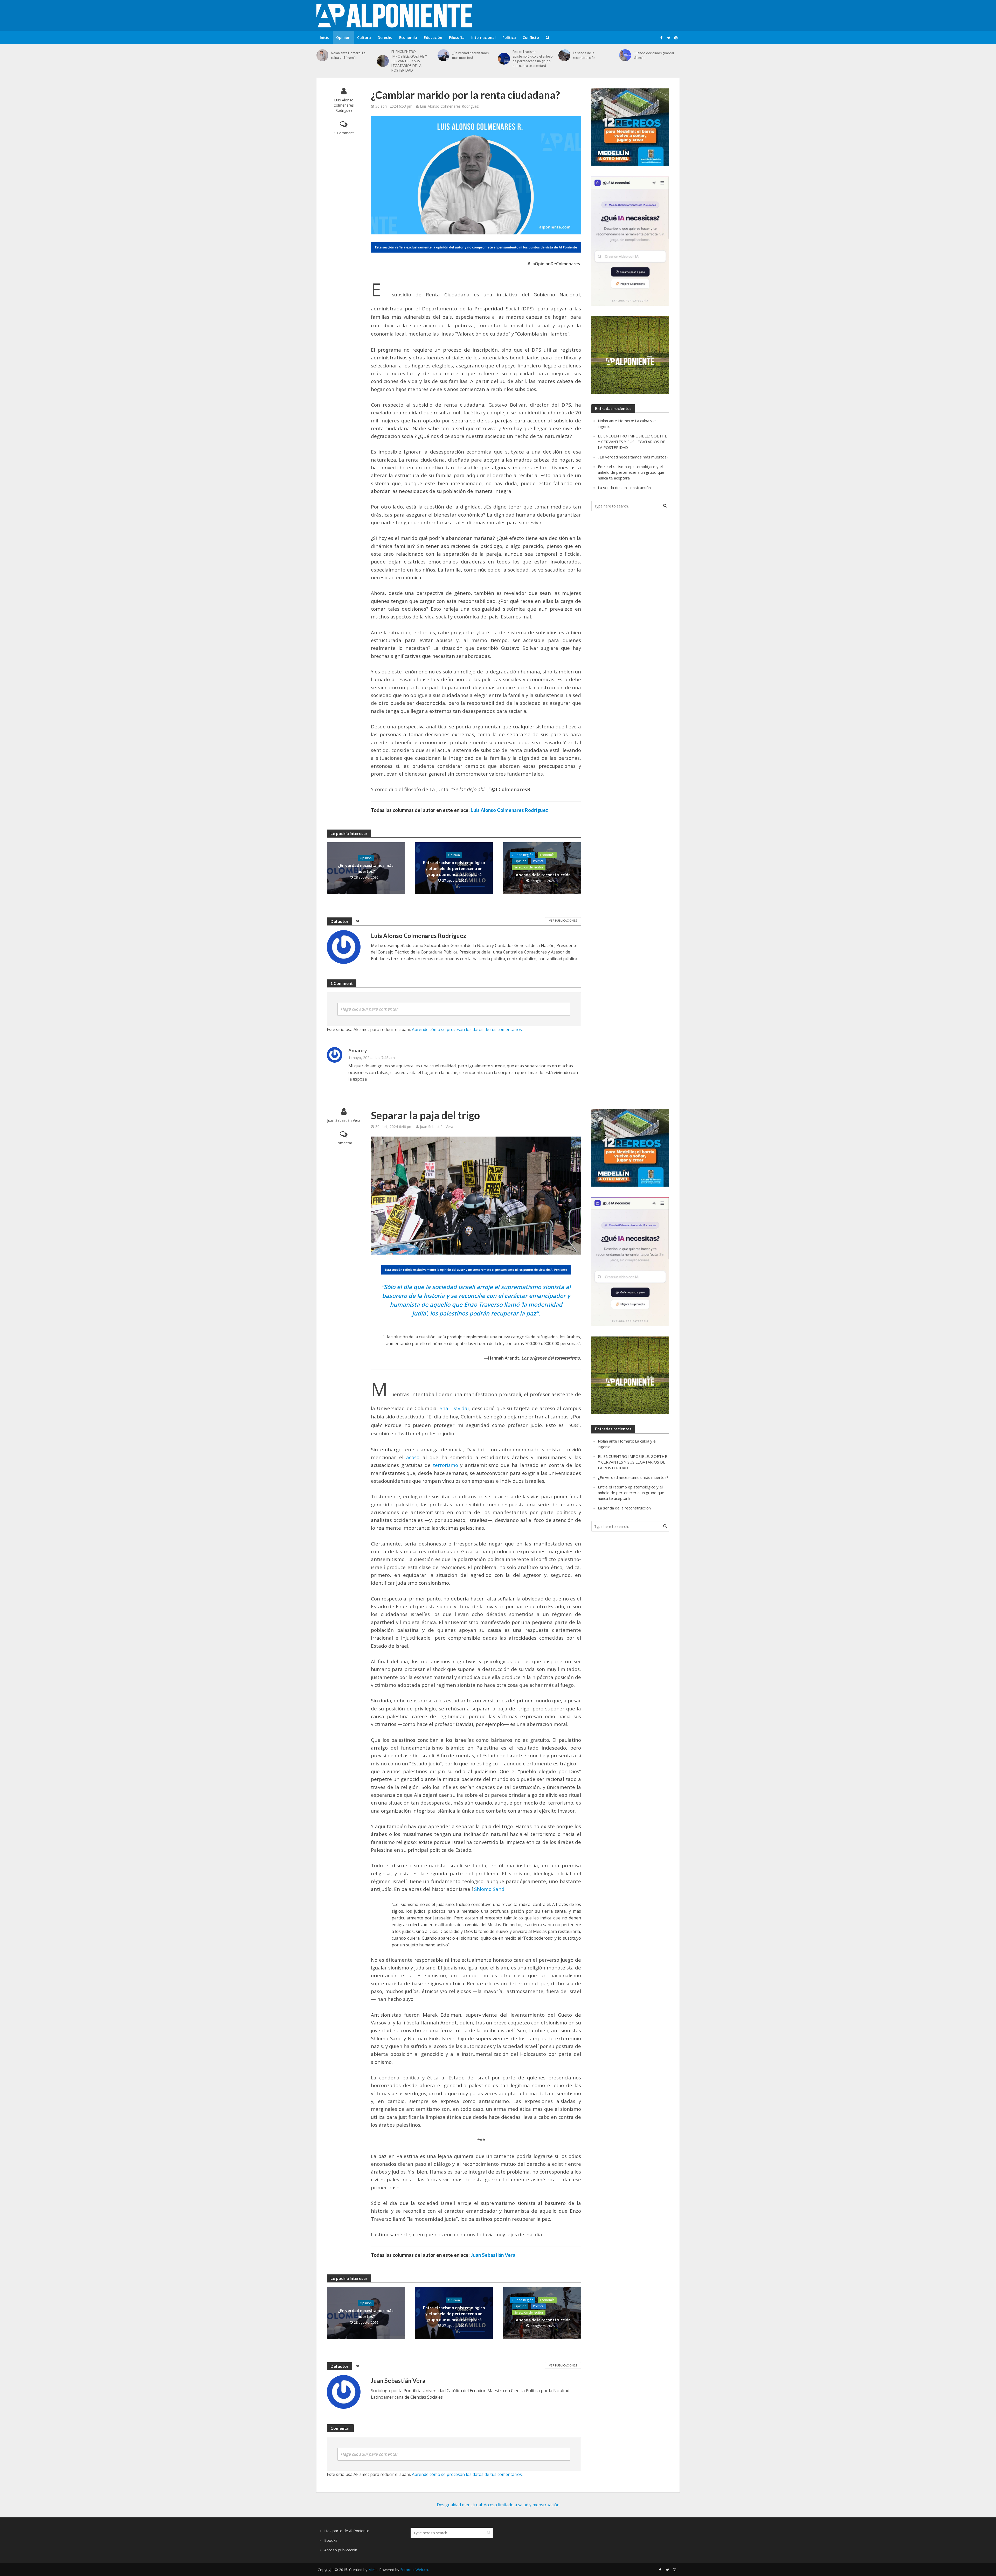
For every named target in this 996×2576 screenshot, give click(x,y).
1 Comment (344, 133)
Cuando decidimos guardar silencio (654, 55)
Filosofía (457, 37)
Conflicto (531, 37)
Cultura (364, 37)
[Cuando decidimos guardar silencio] (625, 55)
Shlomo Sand (489, 1889)
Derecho (385, 37)
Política (509, 37)
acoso (413, 1457)
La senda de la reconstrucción (584, 55)
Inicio (325, 37)
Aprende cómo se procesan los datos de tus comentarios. (467, 1029)
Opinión (343, 37)
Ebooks (331, 2540)
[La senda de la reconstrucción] (564, 55)
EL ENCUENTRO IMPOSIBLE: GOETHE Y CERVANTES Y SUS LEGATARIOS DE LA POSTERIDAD (409, 61)
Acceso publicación (341, 2550)
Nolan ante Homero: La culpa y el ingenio (348, 55)
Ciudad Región (523, 855)
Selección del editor (529, 867)
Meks (373, 2570)
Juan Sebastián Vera (344, 1120)
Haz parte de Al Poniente (347, 2531)
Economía (408, 37)
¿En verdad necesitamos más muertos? (470, 55)
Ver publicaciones (563, 920)
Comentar (344, 1143)
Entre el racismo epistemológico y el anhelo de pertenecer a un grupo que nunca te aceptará (533, 59)
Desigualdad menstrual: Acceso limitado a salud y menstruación (498, 2505)
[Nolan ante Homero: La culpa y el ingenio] (322, 55)
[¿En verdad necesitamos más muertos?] (444, 55)
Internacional (483, 37)
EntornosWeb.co (414, 2570)
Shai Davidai (454, 1408)
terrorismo (445, 1465)
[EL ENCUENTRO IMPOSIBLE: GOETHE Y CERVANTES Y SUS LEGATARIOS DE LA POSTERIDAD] (383, 61)
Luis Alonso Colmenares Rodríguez (344, 105)
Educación (433, 37)
